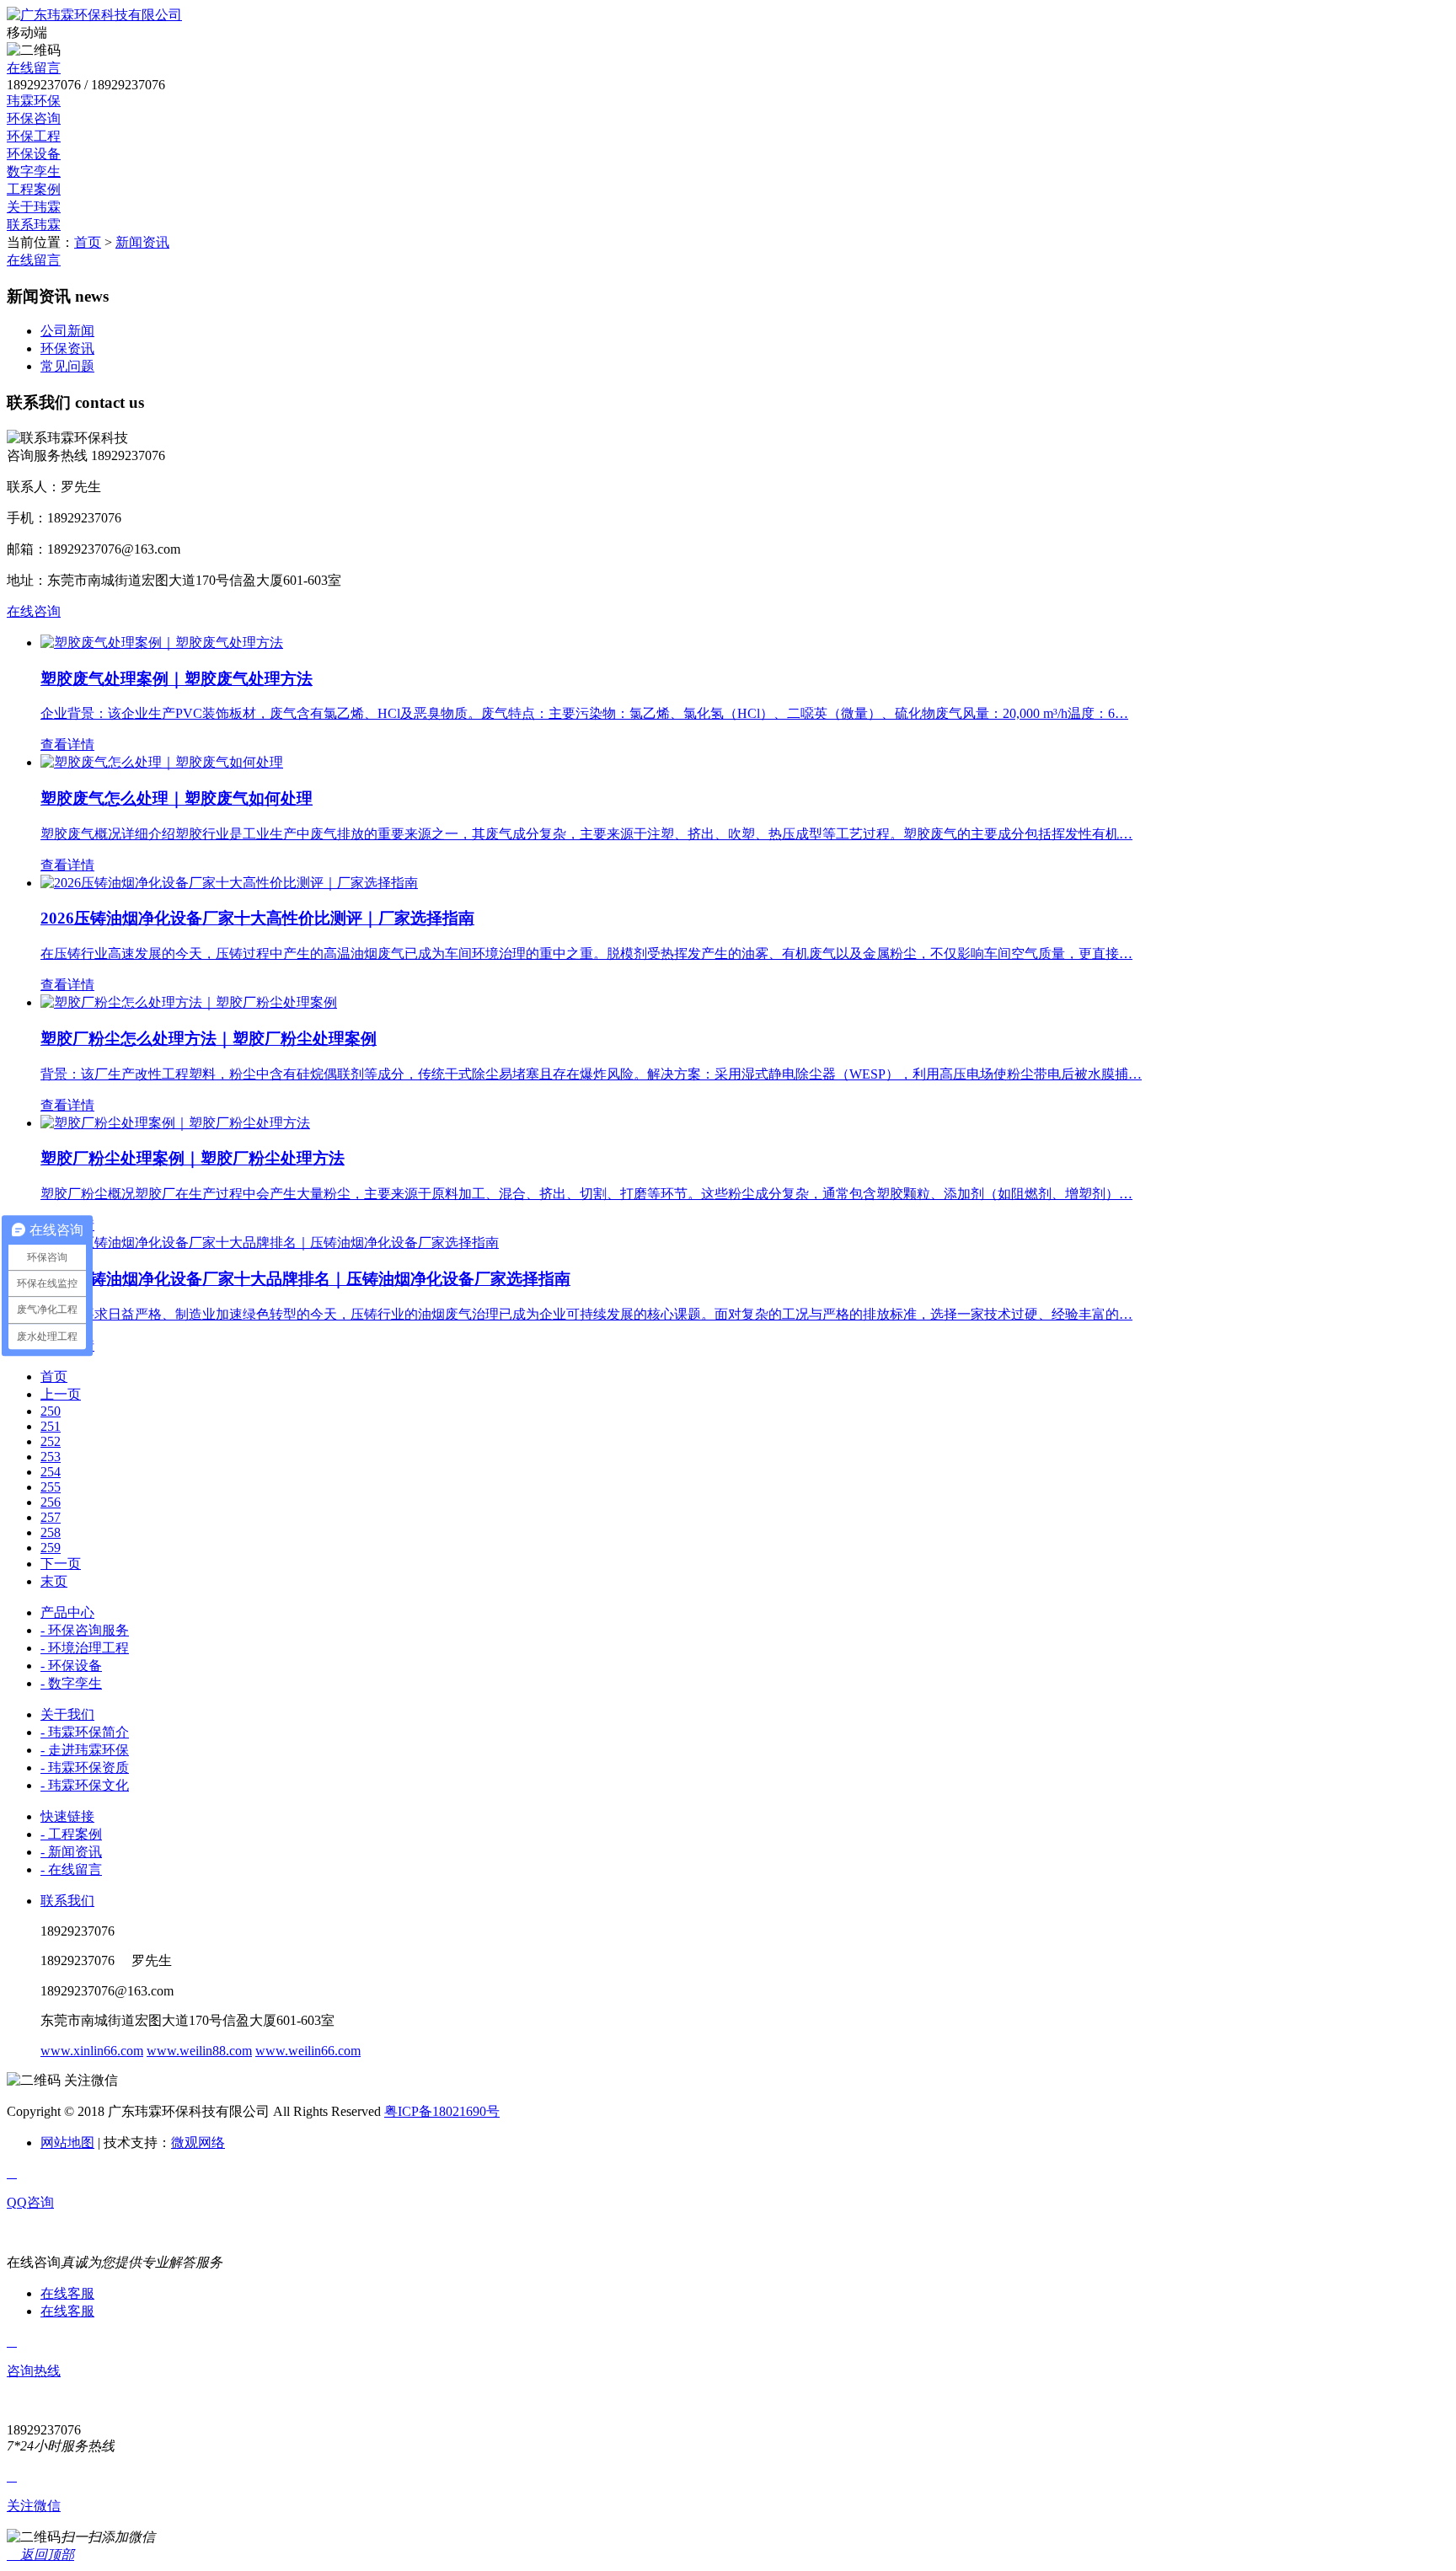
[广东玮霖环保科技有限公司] (94, 15)
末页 (54, 1581)
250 (51, 1411)
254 (51, 1472)
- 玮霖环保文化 (85, 1785)
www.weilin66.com (308, 2051)
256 (51, 1502)
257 (51, 1517)
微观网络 (198, 2142)
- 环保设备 (71, 1666)
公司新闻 (67, 331)
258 (51, 1532)
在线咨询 (34, 611)
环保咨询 (34, 118)
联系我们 (67, 1901)
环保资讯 (67, 348)
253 (51, 1457)
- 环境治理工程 (85, 1648)
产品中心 (67, 1612)
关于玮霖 (34, 207)
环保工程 (34, 136)
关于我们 (67, 1714)
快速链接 (67, 1816)
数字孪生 (34, 171)
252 (51, 1441)
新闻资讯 (142, 242)
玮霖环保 (34, 101)
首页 (88, 242)
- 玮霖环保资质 (85, 1768)
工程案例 (34, 189)
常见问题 (67, 366)
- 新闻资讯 (71, 1852)
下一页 (61, 1564)
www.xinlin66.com (92, 2051)
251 (51, 1426)
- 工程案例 (71, 1834)
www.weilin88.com (199, 2051)
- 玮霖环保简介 (85, 1732)
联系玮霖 (34, 225)
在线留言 (34, 68)
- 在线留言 (71, 1869)
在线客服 (67, 2293)
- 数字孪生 (71, 1683)
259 (51, 1548)
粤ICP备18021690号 (442, 2111)
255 (51, 1487)
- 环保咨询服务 (85, 1630)
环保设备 (34, 154)
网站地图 (67, 2142)
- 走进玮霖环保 (85, 1750)
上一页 (61, 1394)
